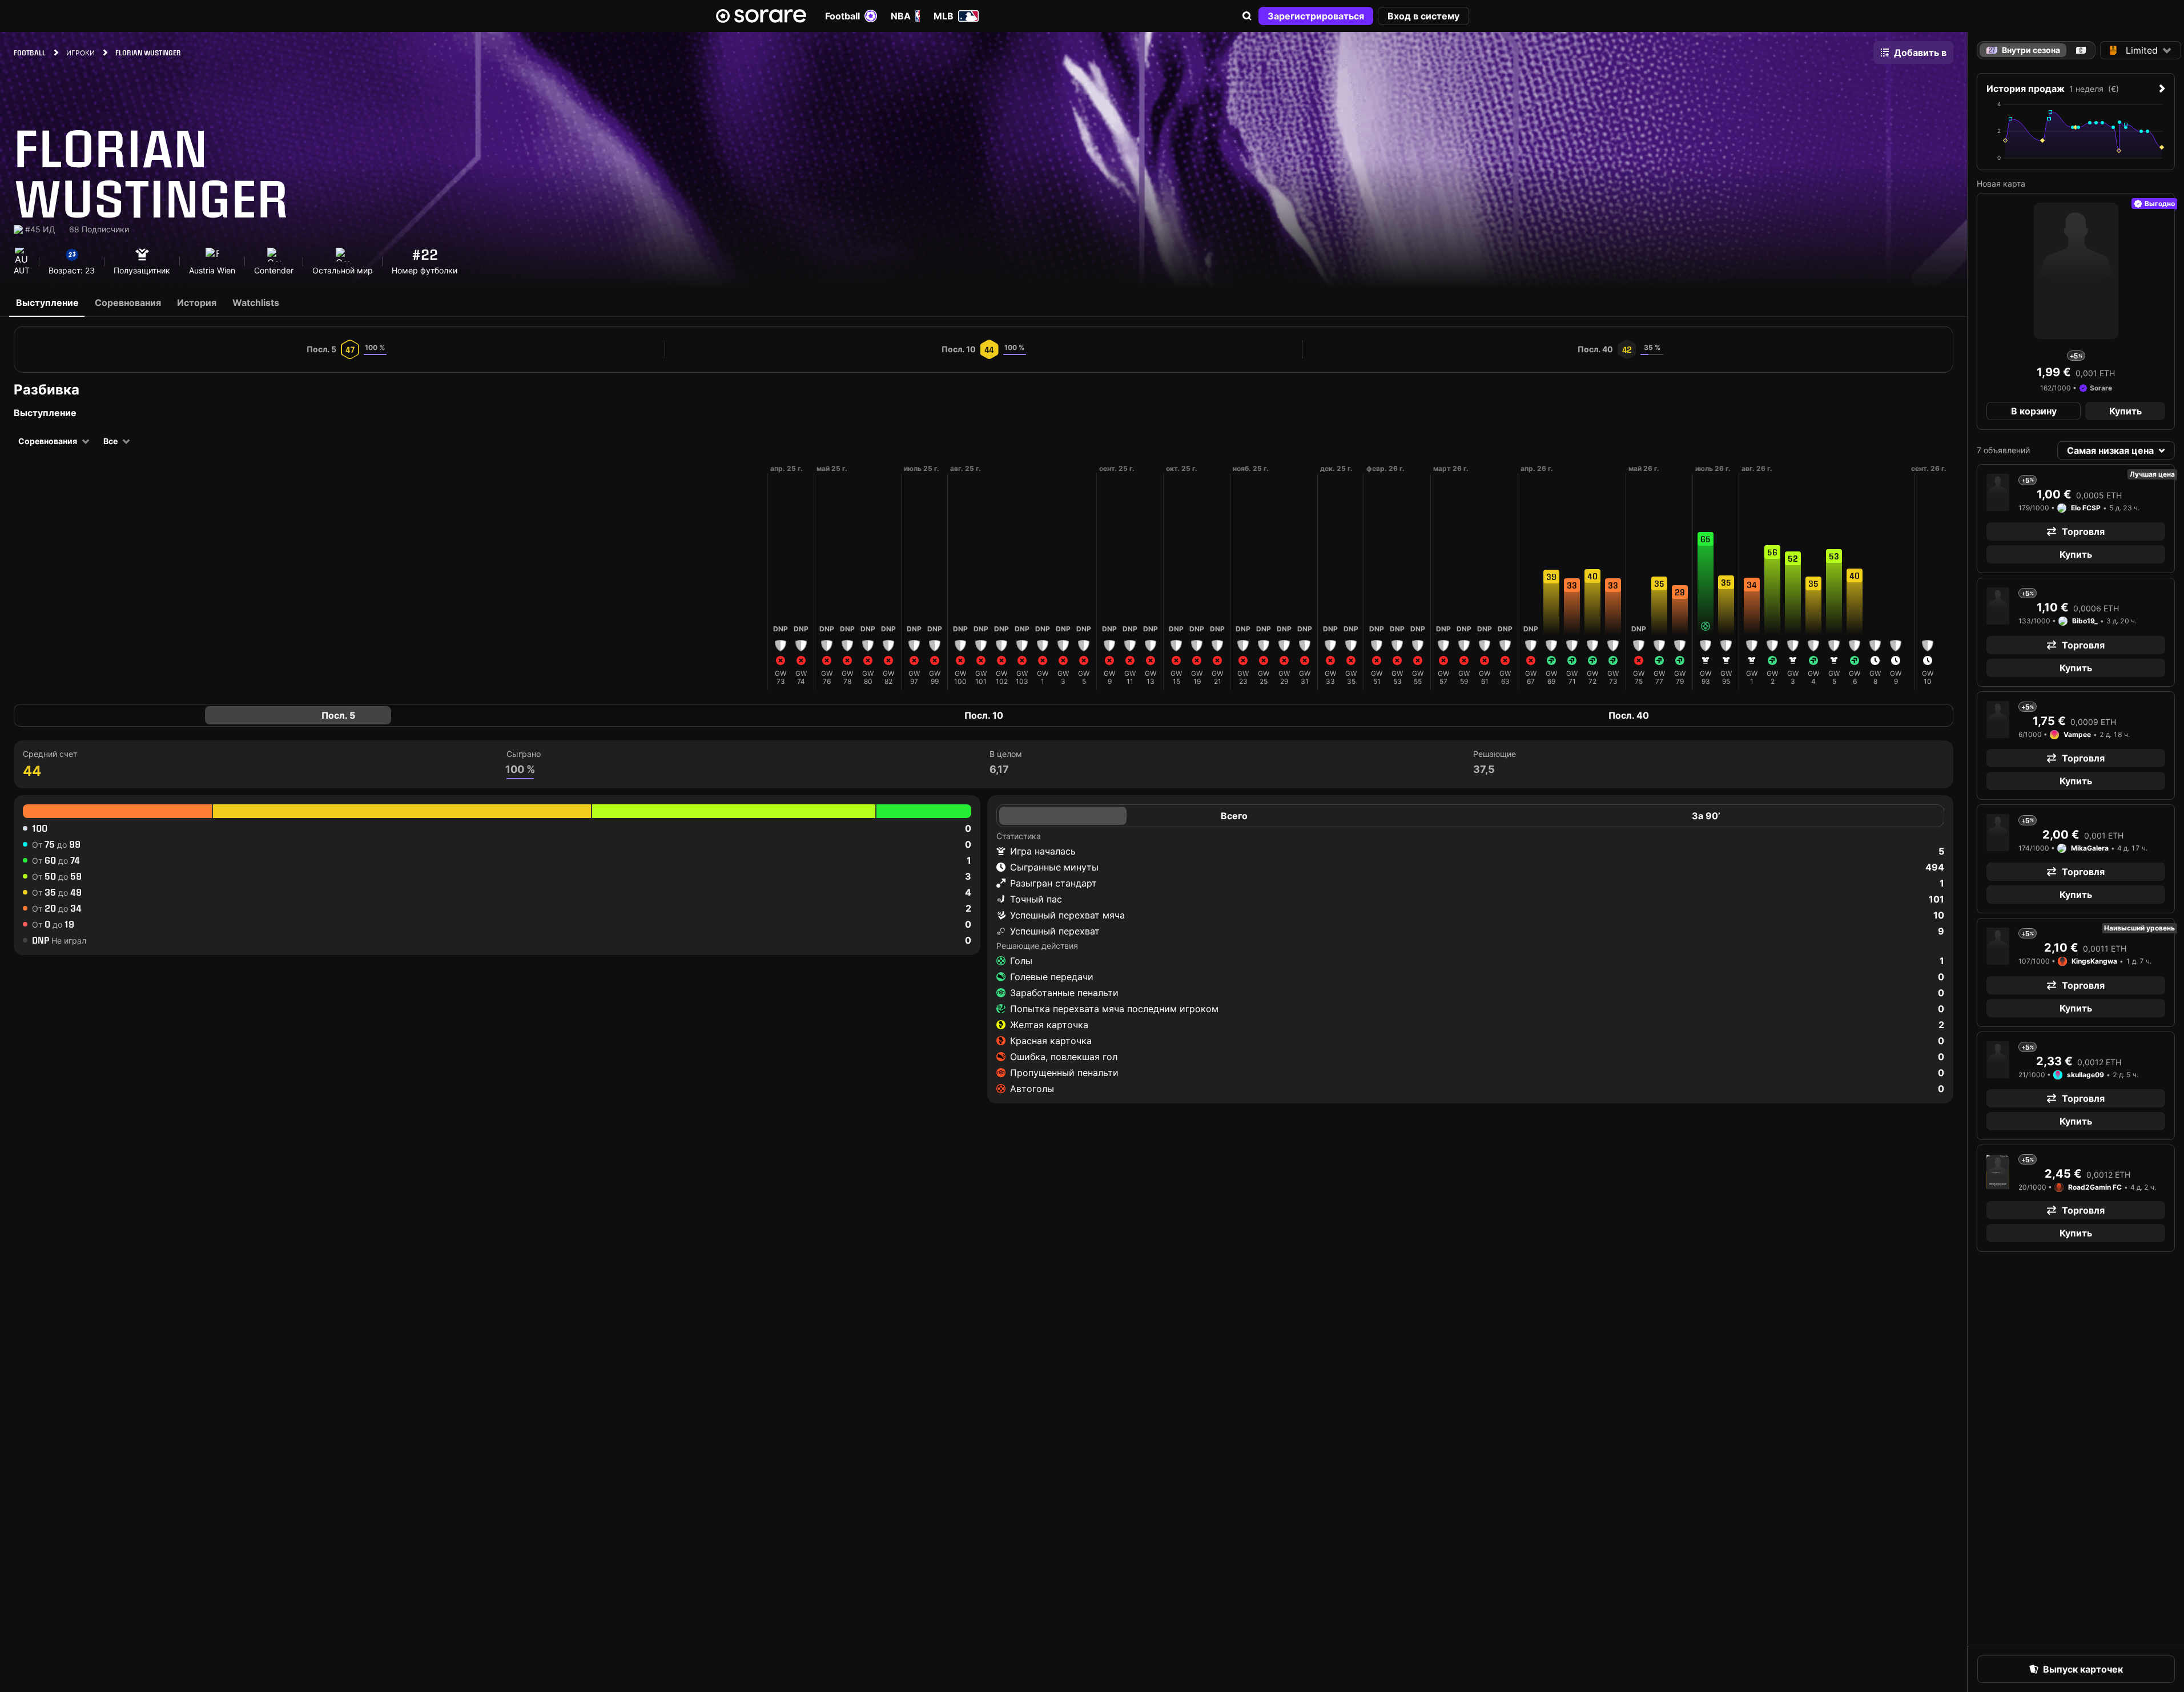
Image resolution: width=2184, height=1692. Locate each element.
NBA (901, 16)
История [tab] (197, 303)
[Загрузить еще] (758, 577)
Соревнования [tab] (128, 303)
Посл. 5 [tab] (338, 715)
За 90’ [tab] (1706, 816)
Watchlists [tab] (256, 303)
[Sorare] (761, 16)
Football (842, 16)
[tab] (2081, 50)
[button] (1247, 16)
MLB (944, 16)
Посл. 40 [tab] (1629, 715)
